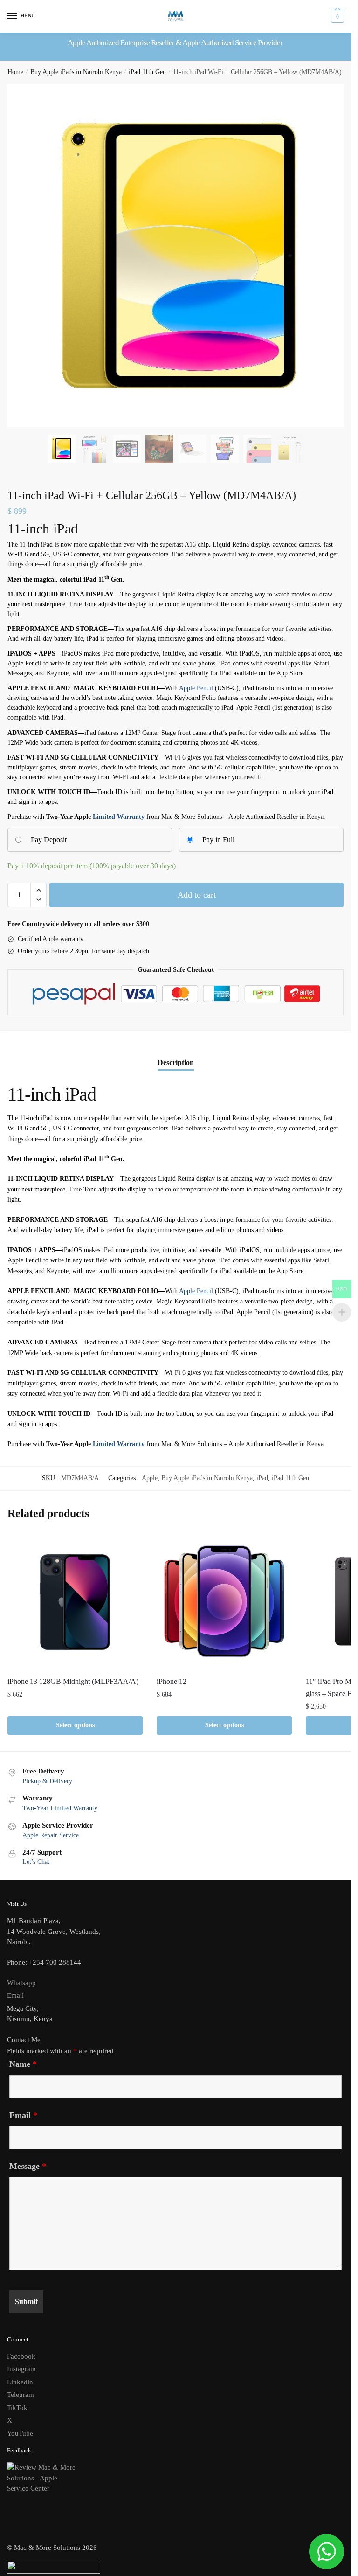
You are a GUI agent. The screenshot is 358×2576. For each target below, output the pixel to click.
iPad (262, 1478)
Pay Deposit (49, 840)
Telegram (21, 2395)
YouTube (20, 2433)
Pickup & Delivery (47, 1781)
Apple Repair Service (51, 1835)
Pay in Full (218, 840)
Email (15, 1995)
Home (15, 72)
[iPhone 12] (224, 1601)
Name (23, 2064)
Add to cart (197, 895)
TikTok (17, 2408)
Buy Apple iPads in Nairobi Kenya (76, 72)
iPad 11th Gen (147, 72)
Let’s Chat (36, 1862)
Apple (150, 1478)
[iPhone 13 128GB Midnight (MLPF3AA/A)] (75, 1601)
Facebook (21, 2356)
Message (28, 2166)
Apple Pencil (196, 688)
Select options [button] (75, 1725)
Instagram (21, 2369)
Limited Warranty (119, 817)
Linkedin (20, 2382)
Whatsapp (21, 1983)
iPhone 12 (172, 1681)
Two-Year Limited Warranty (60, 1808)
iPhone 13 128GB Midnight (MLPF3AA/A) (73, 1681)
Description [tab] (176, 1063)
